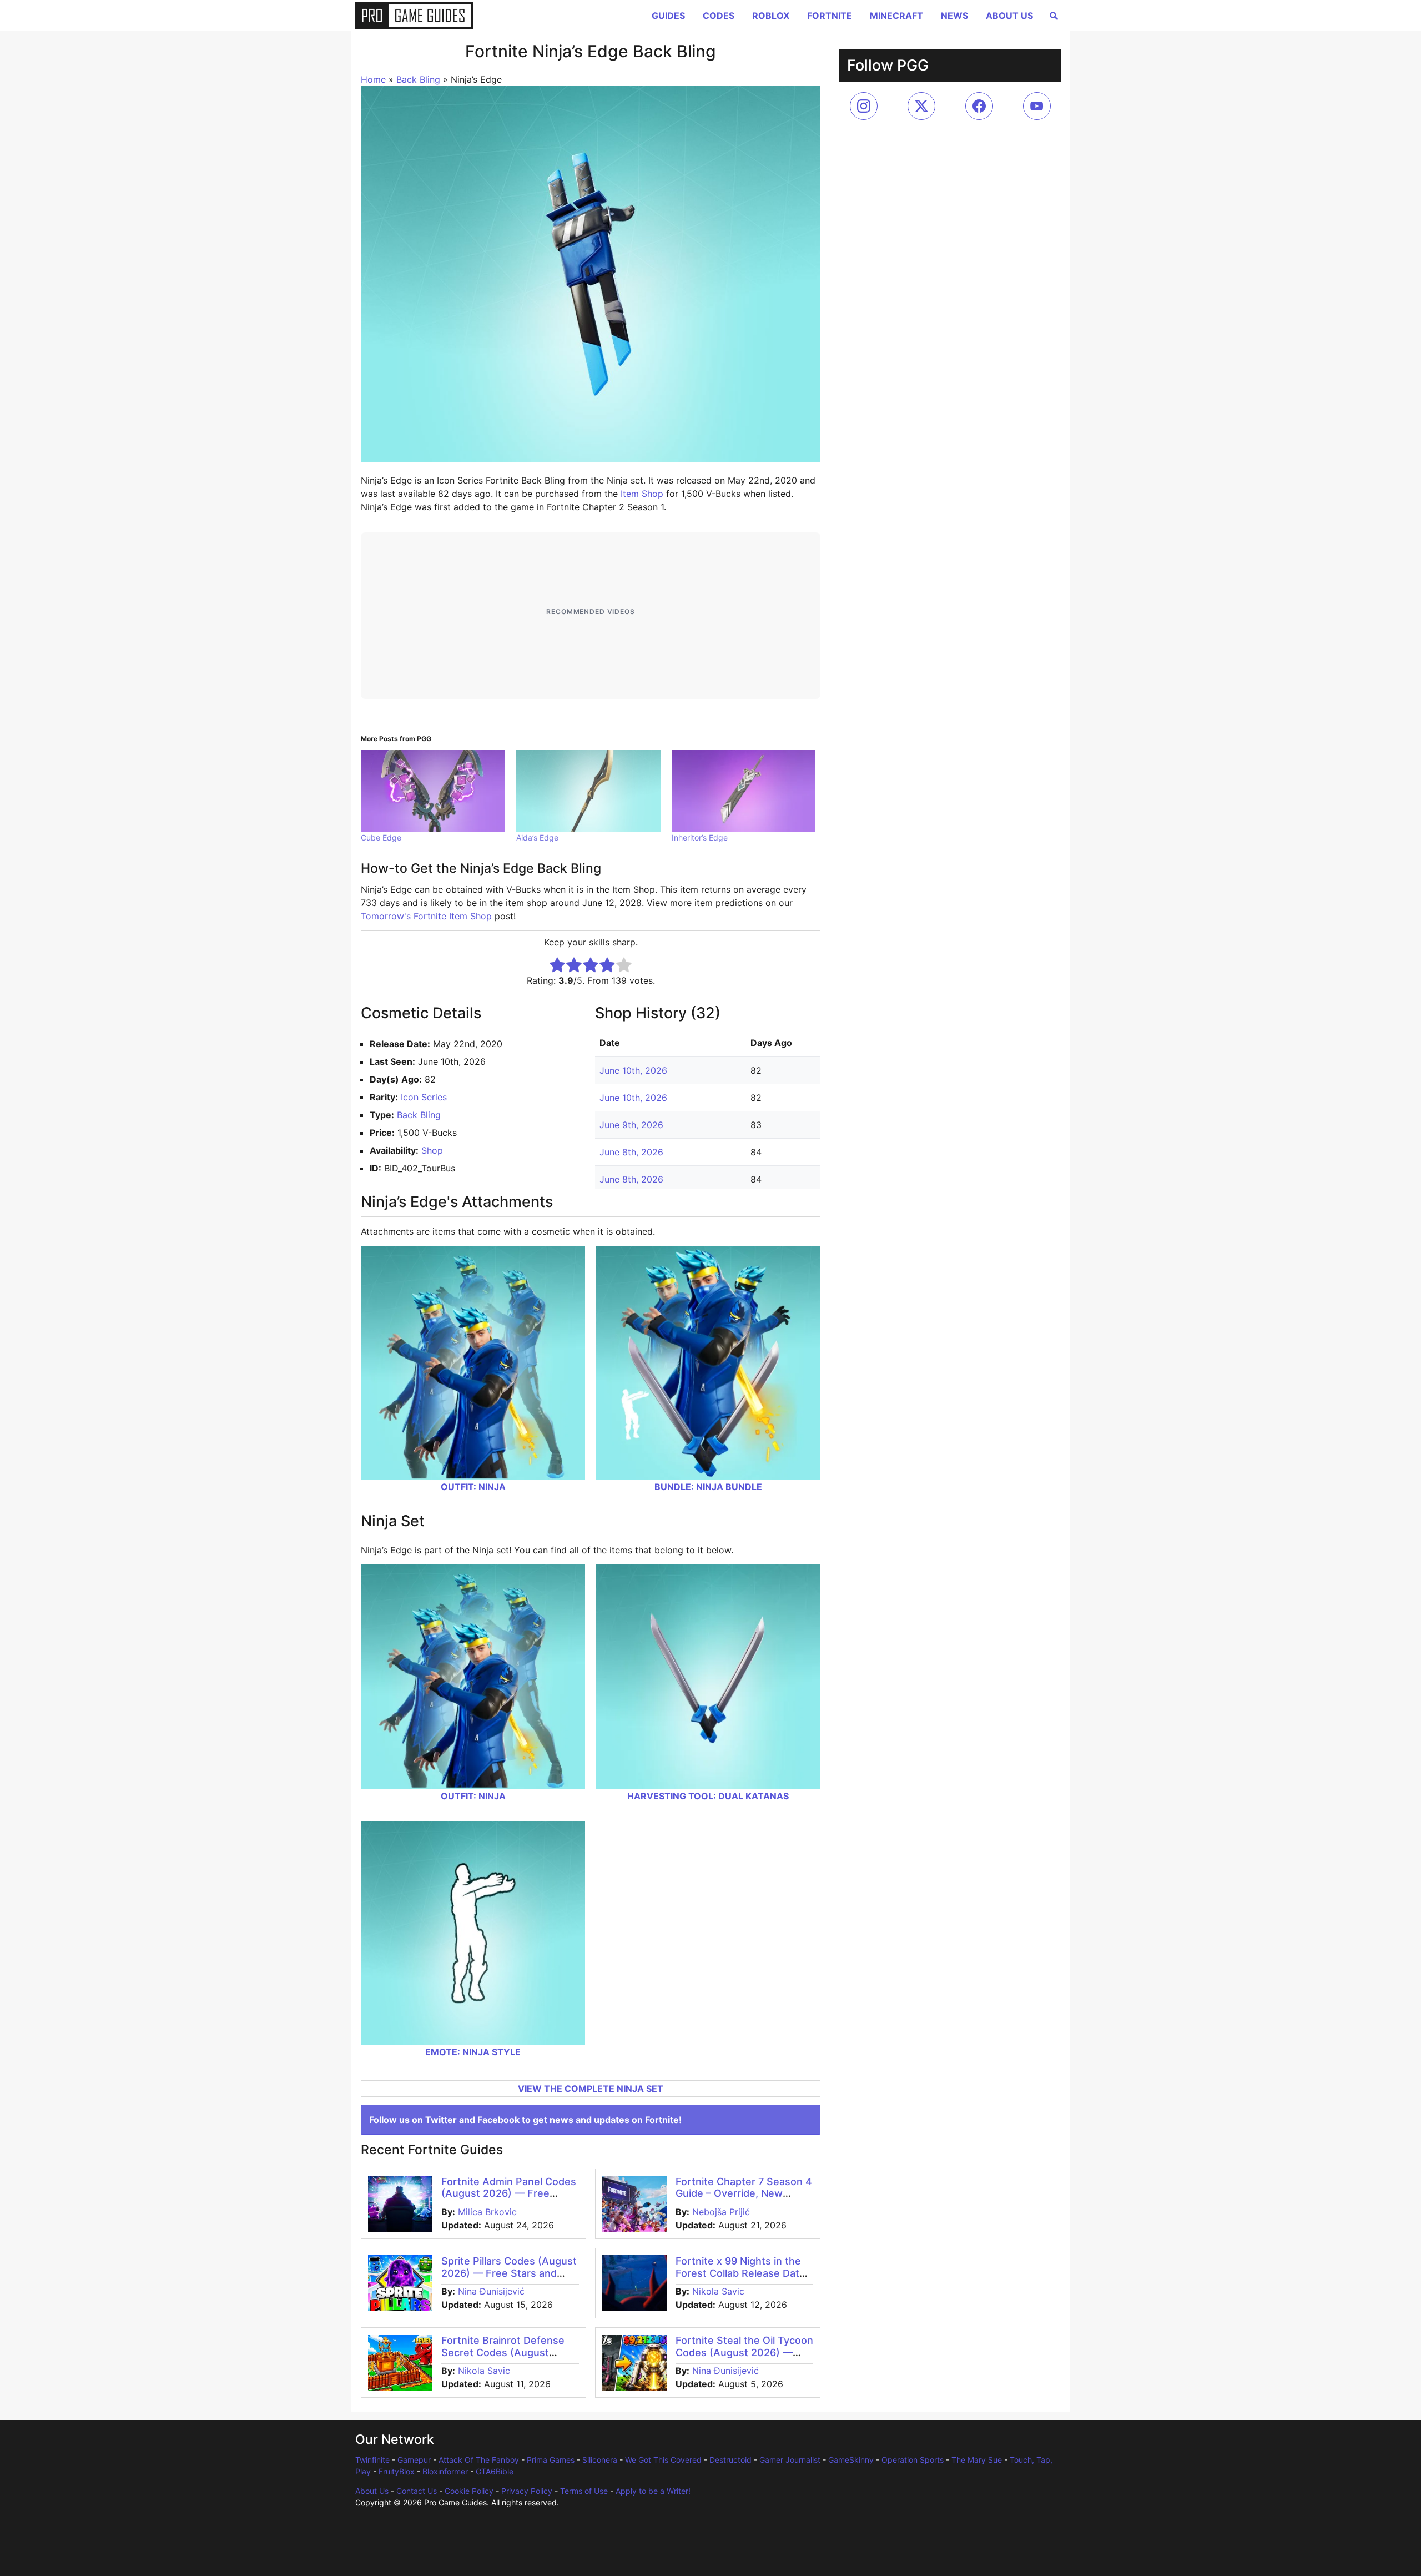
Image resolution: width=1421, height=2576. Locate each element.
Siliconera (600, 2460)
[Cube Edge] (433, 791)
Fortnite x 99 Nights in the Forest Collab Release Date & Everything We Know (740, 2273)
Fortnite (830, 16)
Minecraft (896, 16)
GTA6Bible (495, 2471)
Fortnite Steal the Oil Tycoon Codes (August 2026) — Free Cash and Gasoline (744, 2352)
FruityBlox (397, 2471)
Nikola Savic (718, 2291)
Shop (432, 1150)
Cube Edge (381, 837)
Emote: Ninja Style (473, 2052)
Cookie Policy (469, 2491)
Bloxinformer (445, 2471)
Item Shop (642, 494)
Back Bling (418, 79)
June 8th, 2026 (631, 1152)
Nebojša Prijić (721, 2212)
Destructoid (730, 2460)
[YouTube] (1037, 106)
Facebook (498, 2120)
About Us (1009, 16)
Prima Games (551, 2460)
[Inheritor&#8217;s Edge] (744, 791)
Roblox (771, 16)
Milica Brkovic (487, 2212)
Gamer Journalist (790, 2460)
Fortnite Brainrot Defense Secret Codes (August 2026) (503, 2352)
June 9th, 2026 (631, 1125)
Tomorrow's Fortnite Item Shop (426, 916)
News (954, 16)
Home (373, 79)
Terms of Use (584, 2491)
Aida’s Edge (537, 837)
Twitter (441, 2120)
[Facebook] (979, 106)
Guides (668, 16)
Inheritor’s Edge (700, 837)
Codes (719, 16)
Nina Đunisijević (491, 2291)
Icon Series (424, 1097)
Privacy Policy (527, 2491)
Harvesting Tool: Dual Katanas (708, 1796)
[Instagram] (864, 106)
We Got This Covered (663, 2460)
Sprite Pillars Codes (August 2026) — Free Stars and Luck (509, 2273)
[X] (921, 106)
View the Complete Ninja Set (591, 2089)
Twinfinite (372, 2460)
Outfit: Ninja (473, 1487)
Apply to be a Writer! (653, 2491)
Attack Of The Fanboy (479, 2460)
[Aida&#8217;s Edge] (588, 791)
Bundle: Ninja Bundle (708, 1487)
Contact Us (417, 2491)
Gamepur (414, 2460)
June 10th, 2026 (633, 1070)
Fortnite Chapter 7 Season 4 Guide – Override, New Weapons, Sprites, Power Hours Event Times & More (744, 2200)
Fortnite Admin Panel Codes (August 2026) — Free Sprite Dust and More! (509, 2193)
